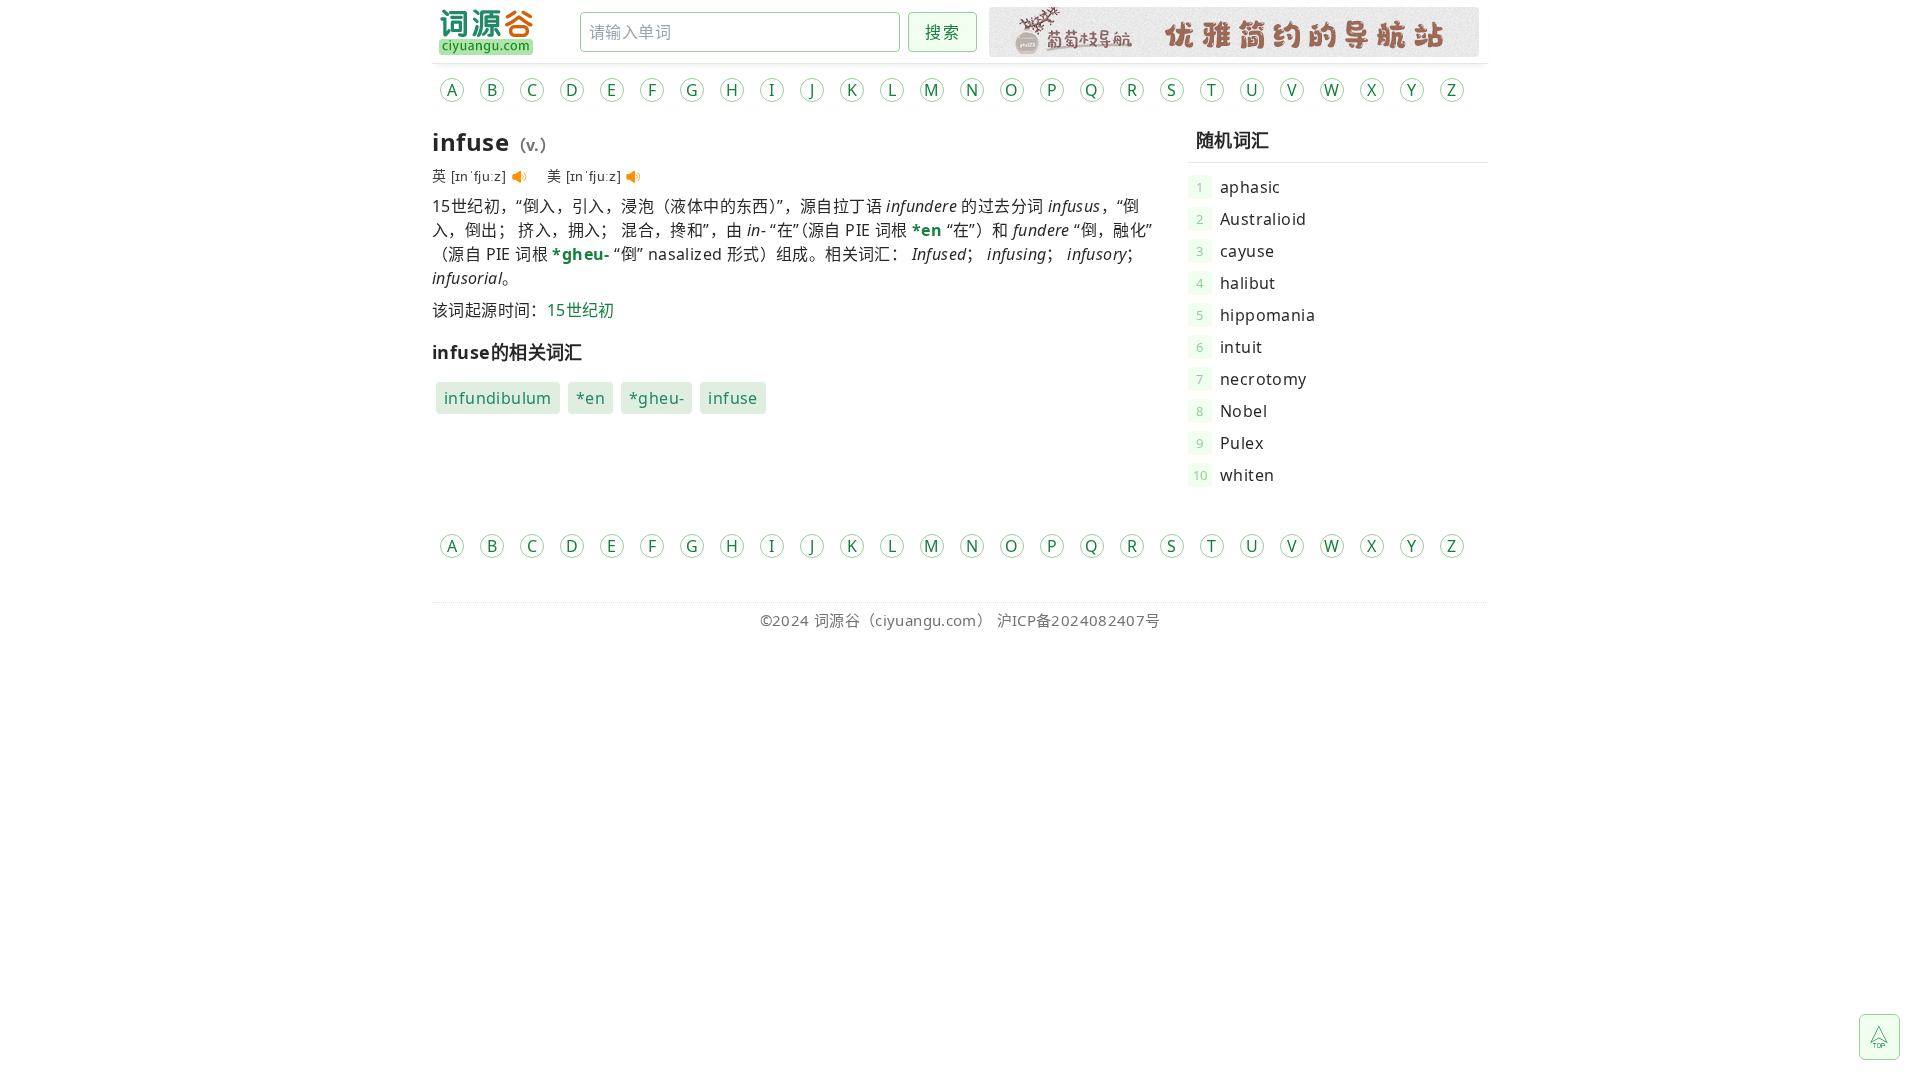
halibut (1248, 283)
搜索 (942, 32)
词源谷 (837, 620)
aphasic (1250, 187)
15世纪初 (581, 310)
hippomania (1267, 315)
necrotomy (1263, 379)
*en (927, 230)
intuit (1241, 347)
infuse (732, 398)
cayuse (1247, 251)
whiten (1247, 475)
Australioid (1263, 219)
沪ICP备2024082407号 (1079, 620)
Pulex (1241, 443)
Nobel (1243, 411)
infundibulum (498, 398)
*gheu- (580, 254)
